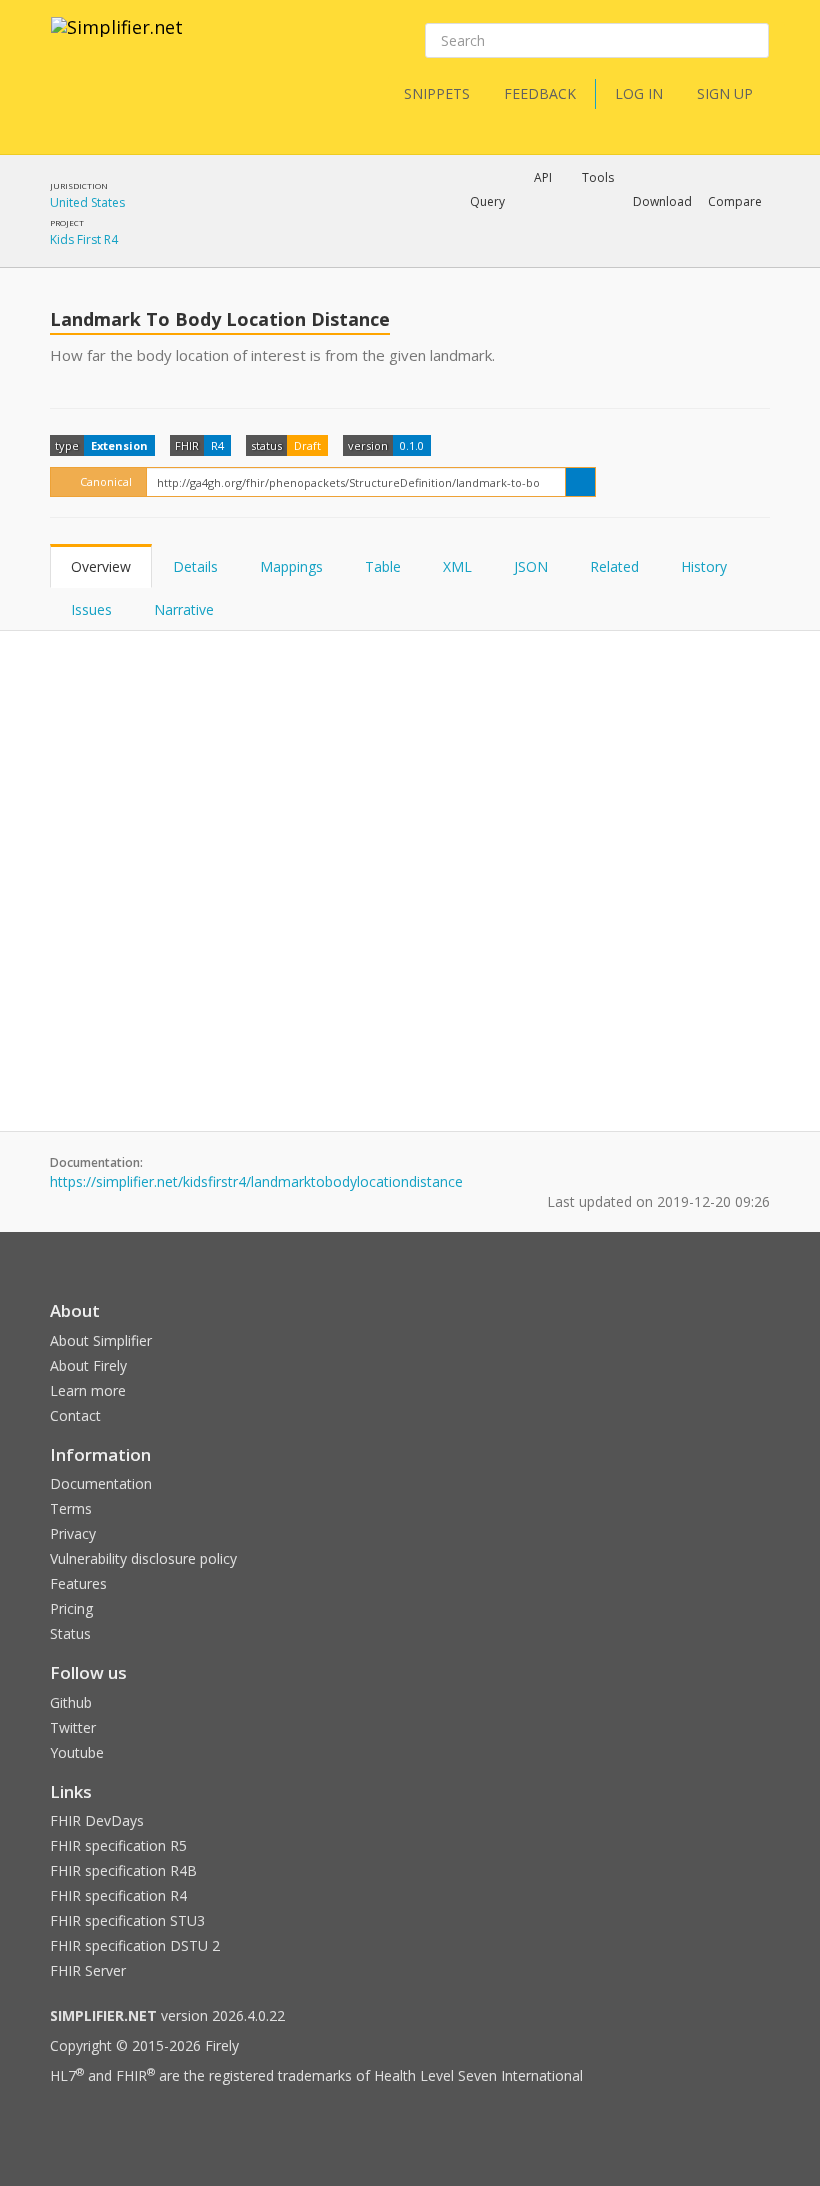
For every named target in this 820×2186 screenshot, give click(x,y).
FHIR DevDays (97, 1820)
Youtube (77, 1752)
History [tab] (704, 566)
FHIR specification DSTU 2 (135, 1945)
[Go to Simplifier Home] (117, 40)
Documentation (101, 1483)
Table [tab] (383, 566)
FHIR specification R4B (123, 1870)
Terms (71, 1508)
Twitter (73, 1727)
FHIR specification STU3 (127, 1920)
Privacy (73, 1533)
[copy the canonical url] (580, 482)
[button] (487, 202)
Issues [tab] (91, 609)
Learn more (88, 1390)
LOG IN (639, 93)
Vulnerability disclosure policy (143, 1558)
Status (70, 1633)
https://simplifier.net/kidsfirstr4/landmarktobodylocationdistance (256, 1181)
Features (78, 1583)
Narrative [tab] (184, 609)
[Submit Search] (752, 41)
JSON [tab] (531, 566)
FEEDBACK (540, 93)
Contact (75, 1415)
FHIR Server (88, 1970)
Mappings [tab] (291, 566)
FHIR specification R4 (118, 1895)
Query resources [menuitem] (364, 254)
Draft (307, 445)
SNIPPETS (437, 93)
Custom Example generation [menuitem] (508, 229)
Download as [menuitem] (547, 254)
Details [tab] (195, 566)
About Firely (88, 1365)
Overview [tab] (101, 566)
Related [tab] (614, 566)
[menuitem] (685, 254)
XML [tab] (457, 566)
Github (71, 1702)
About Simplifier (101, 1340)
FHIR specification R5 (118, 1845)
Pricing (71, 1608)
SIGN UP (725, 93)
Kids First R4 (84, 239)
